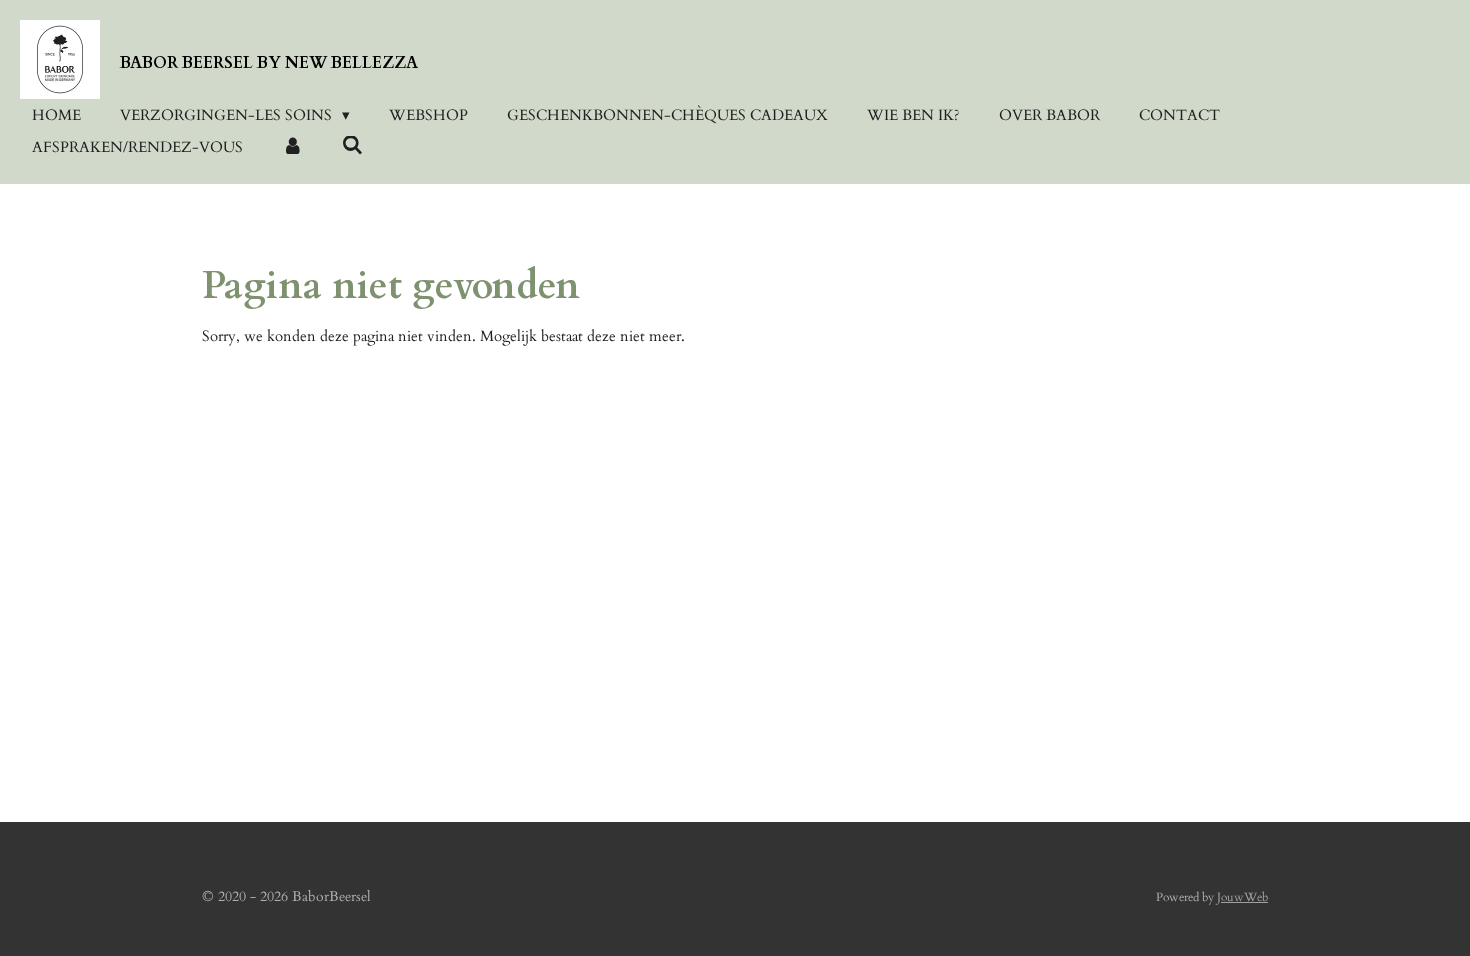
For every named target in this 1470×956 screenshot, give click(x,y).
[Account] (292, 147)
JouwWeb (1242, 897)
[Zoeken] (352, 146)
